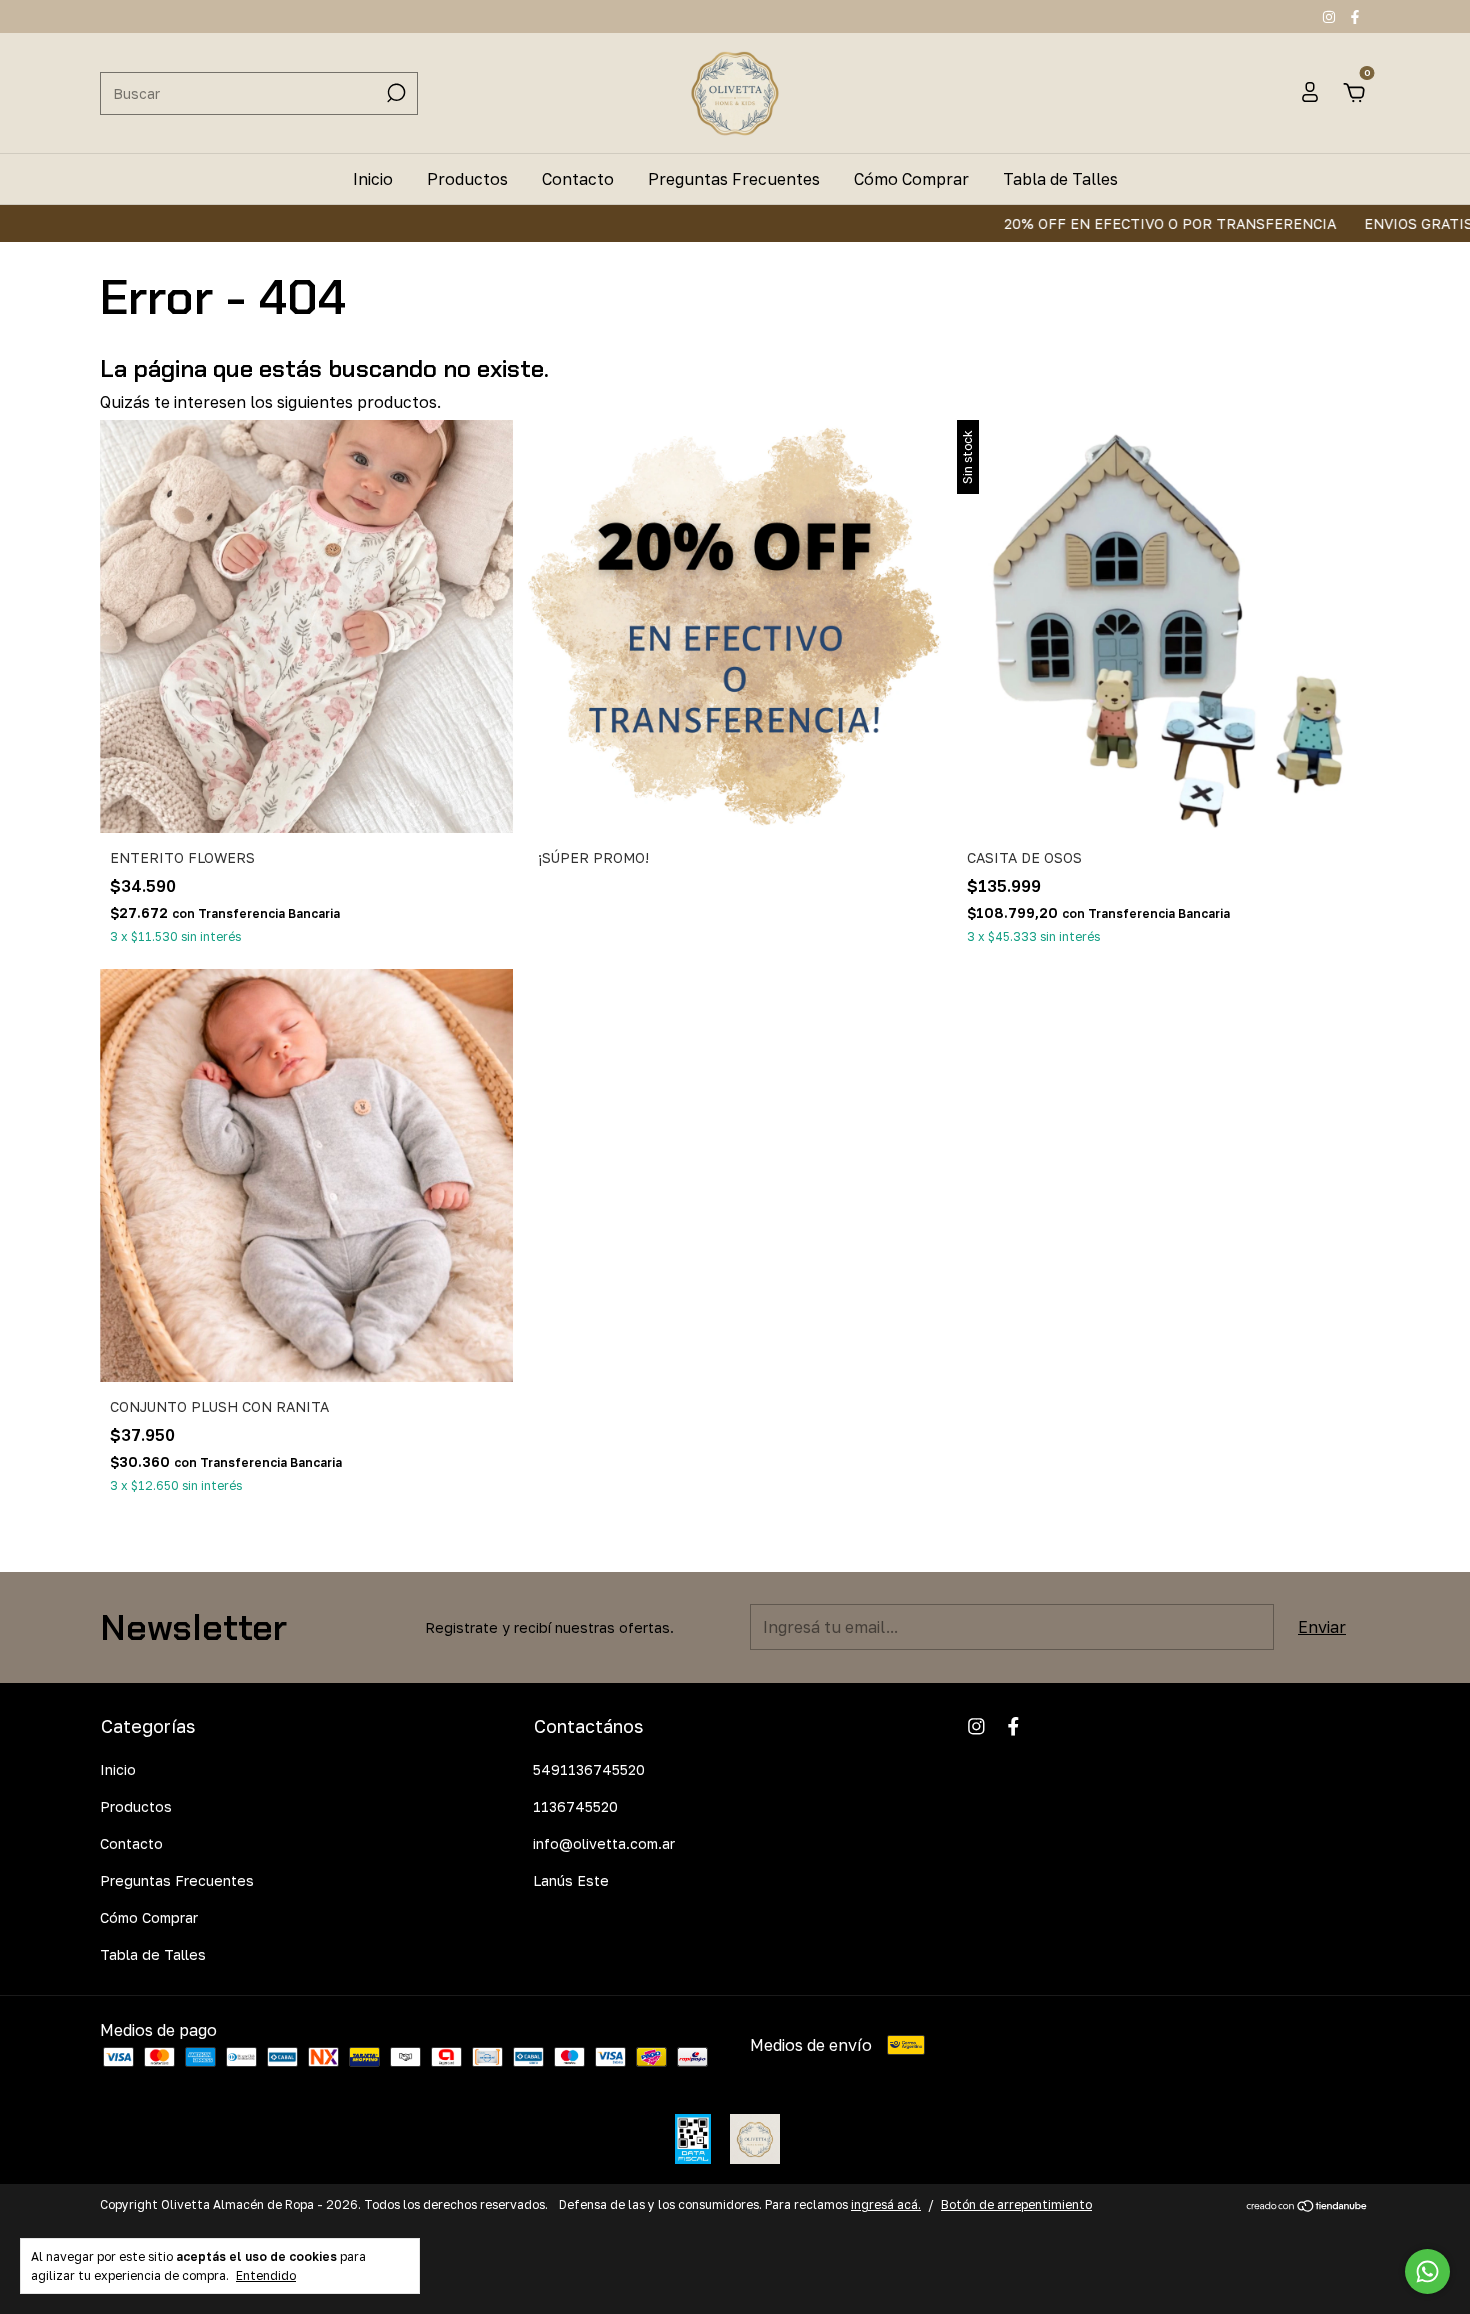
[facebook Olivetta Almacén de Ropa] (1355, 16)
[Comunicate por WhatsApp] (1427, 2271)
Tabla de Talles (1060, 179)
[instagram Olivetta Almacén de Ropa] (1331, 16)
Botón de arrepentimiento (1016, 2204)
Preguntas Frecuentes (734, 179)
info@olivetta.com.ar (604, 1843)
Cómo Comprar (911, 179)
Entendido (266, 2275)
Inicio (373, 179)
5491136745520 (589, 1769)
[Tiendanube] (1307, 2207)
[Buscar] (394, 93)
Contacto (578, 179)
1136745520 (575, 1806)
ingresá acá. (886, 2204)
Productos (467, 179)
